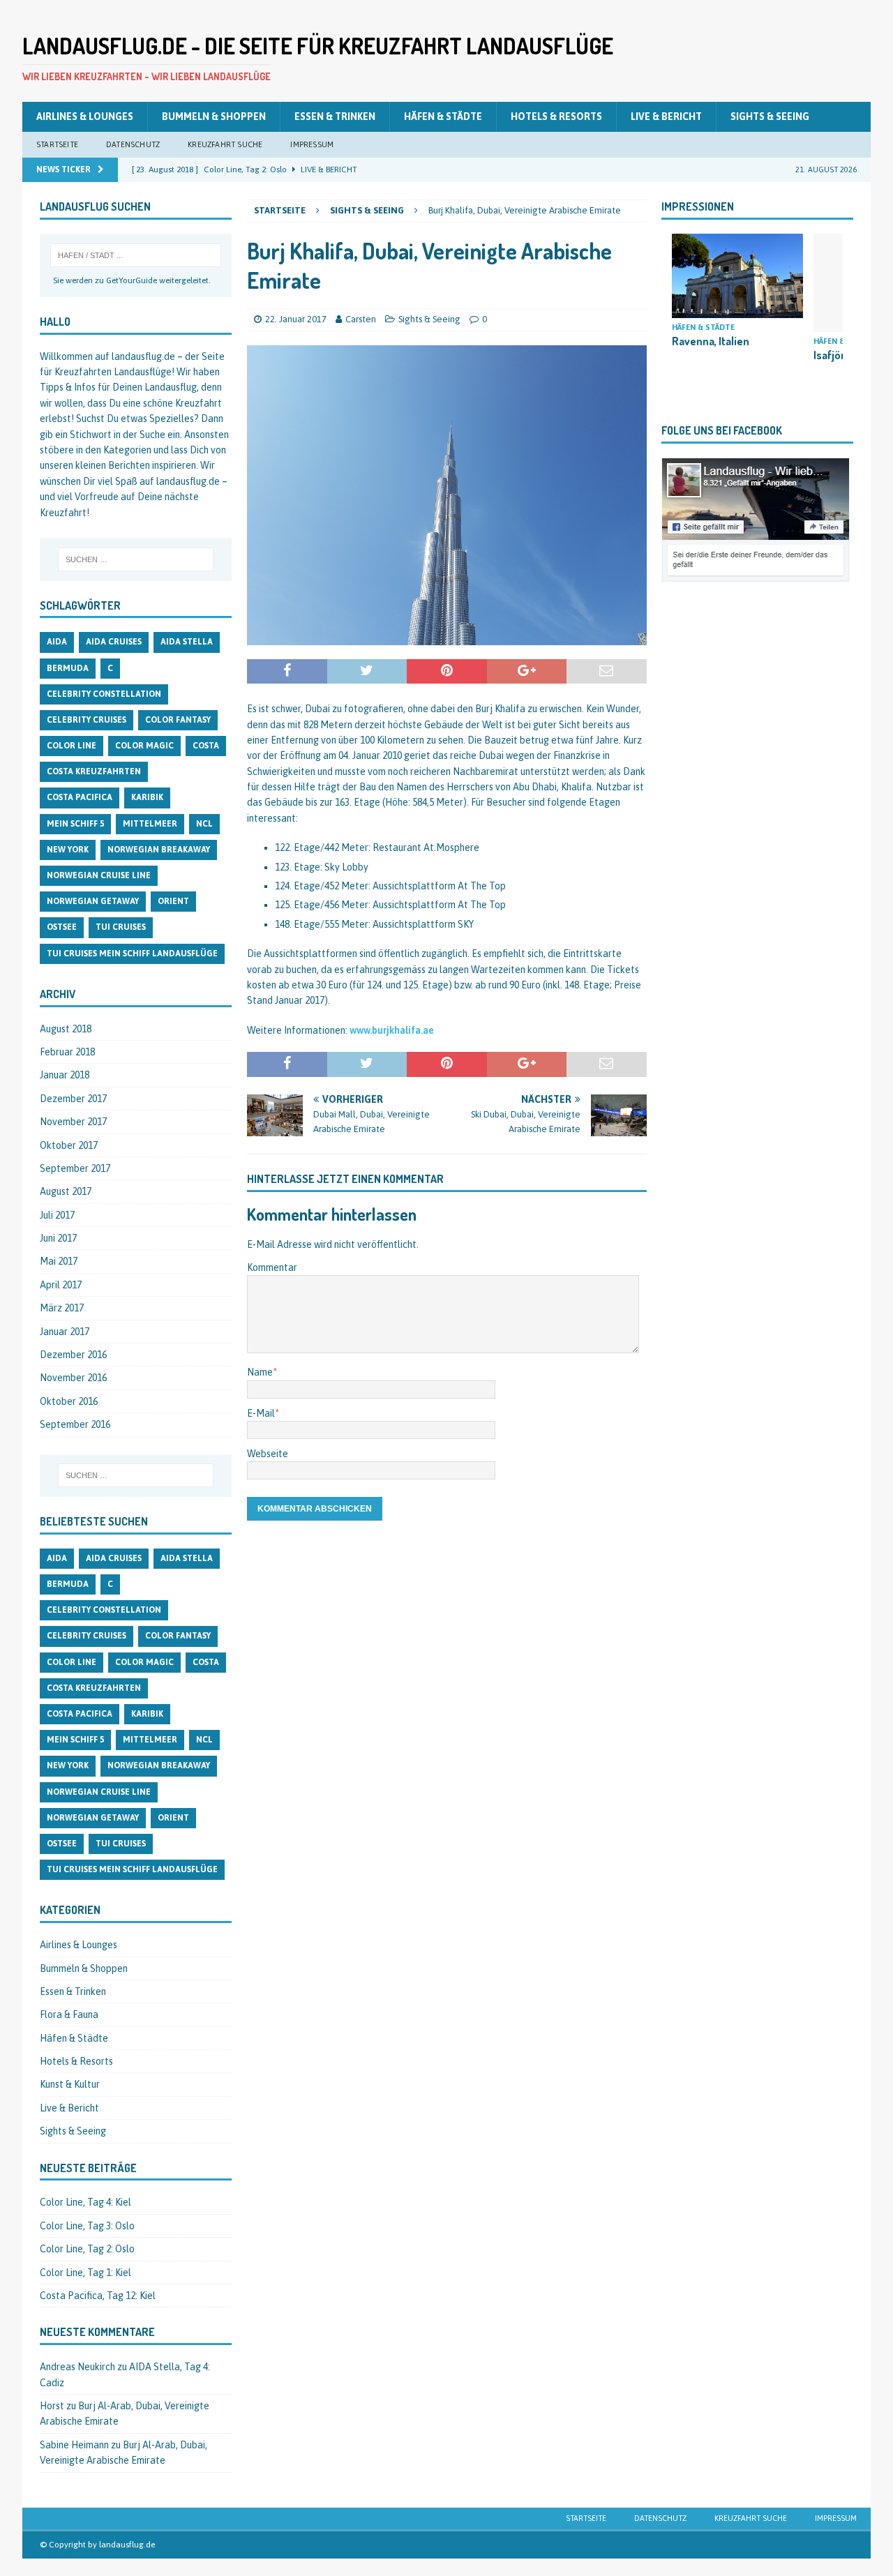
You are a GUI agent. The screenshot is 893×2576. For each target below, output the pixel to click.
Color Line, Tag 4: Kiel (85, 2202)
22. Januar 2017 (296, 319)
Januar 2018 (65, 1075)
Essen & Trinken (335, 116)
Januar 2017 (65, 1332)
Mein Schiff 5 (75, 824)
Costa (206, 746)
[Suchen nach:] (136, 559)
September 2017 (75, 1168)
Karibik (147, 797)
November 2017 (73, 1122)
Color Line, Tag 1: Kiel (85, 2273)
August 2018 (66, 1029)
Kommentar (272, 1267)
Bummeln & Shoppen (214, 116)
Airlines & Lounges (85, 116)
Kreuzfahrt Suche (225, 144)
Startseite (57, 144)
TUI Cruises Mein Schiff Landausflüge (132, 954)
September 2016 (75, 1424)
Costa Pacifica (80, 797)
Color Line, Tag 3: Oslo (87, 2226)
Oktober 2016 (69, 1401)
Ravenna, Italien (711, 341)
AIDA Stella (187, 642)
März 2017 (62, 1308)
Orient (173, 901)
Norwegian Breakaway (159, 850)
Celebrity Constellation (104, 694)
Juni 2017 (58, 1238)
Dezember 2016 (73, 1355)
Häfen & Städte (443, 116)
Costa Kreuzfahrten (94, 771)
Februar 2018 (67, 1052)
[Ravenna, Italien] (737, 276)
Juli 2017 (57, 1215)
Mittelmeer (150, 824)
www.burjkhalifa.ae (392, 1030)
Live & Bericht (666, 116)
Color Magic (144, 746)
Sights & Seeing (770, 116)
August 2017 (66, 1191)
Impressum (312, 144)
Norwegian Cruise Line (99, 875)
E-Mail (261, 1413)
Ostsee (62, 927)
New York (68, 850)
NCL (204, 824)
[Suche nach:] (136, 255)
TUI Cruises (121, 927)
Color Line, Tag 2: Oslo (87, 2249)
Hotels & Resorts (556, 116)
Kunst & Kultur (70, 2084)
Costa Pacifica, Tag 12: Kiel (98, 2296)
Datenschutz (133, 144)
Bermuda (68, 668)
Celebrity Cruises (87, 720)
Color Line (72, 746)
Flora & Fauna (69, 2014)
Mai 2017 (59, 1261)
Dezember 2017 (73, 1099)
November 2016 (73, 1378)
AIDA (57, 642)
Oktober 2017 (69, 1145)
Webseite (268, 1454)
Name (260, 1372)
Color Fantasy (178, 720)
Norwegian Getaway (93, 901)
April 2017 (61, 1285)
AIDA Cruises (114, 642)
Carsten (361, 319)
